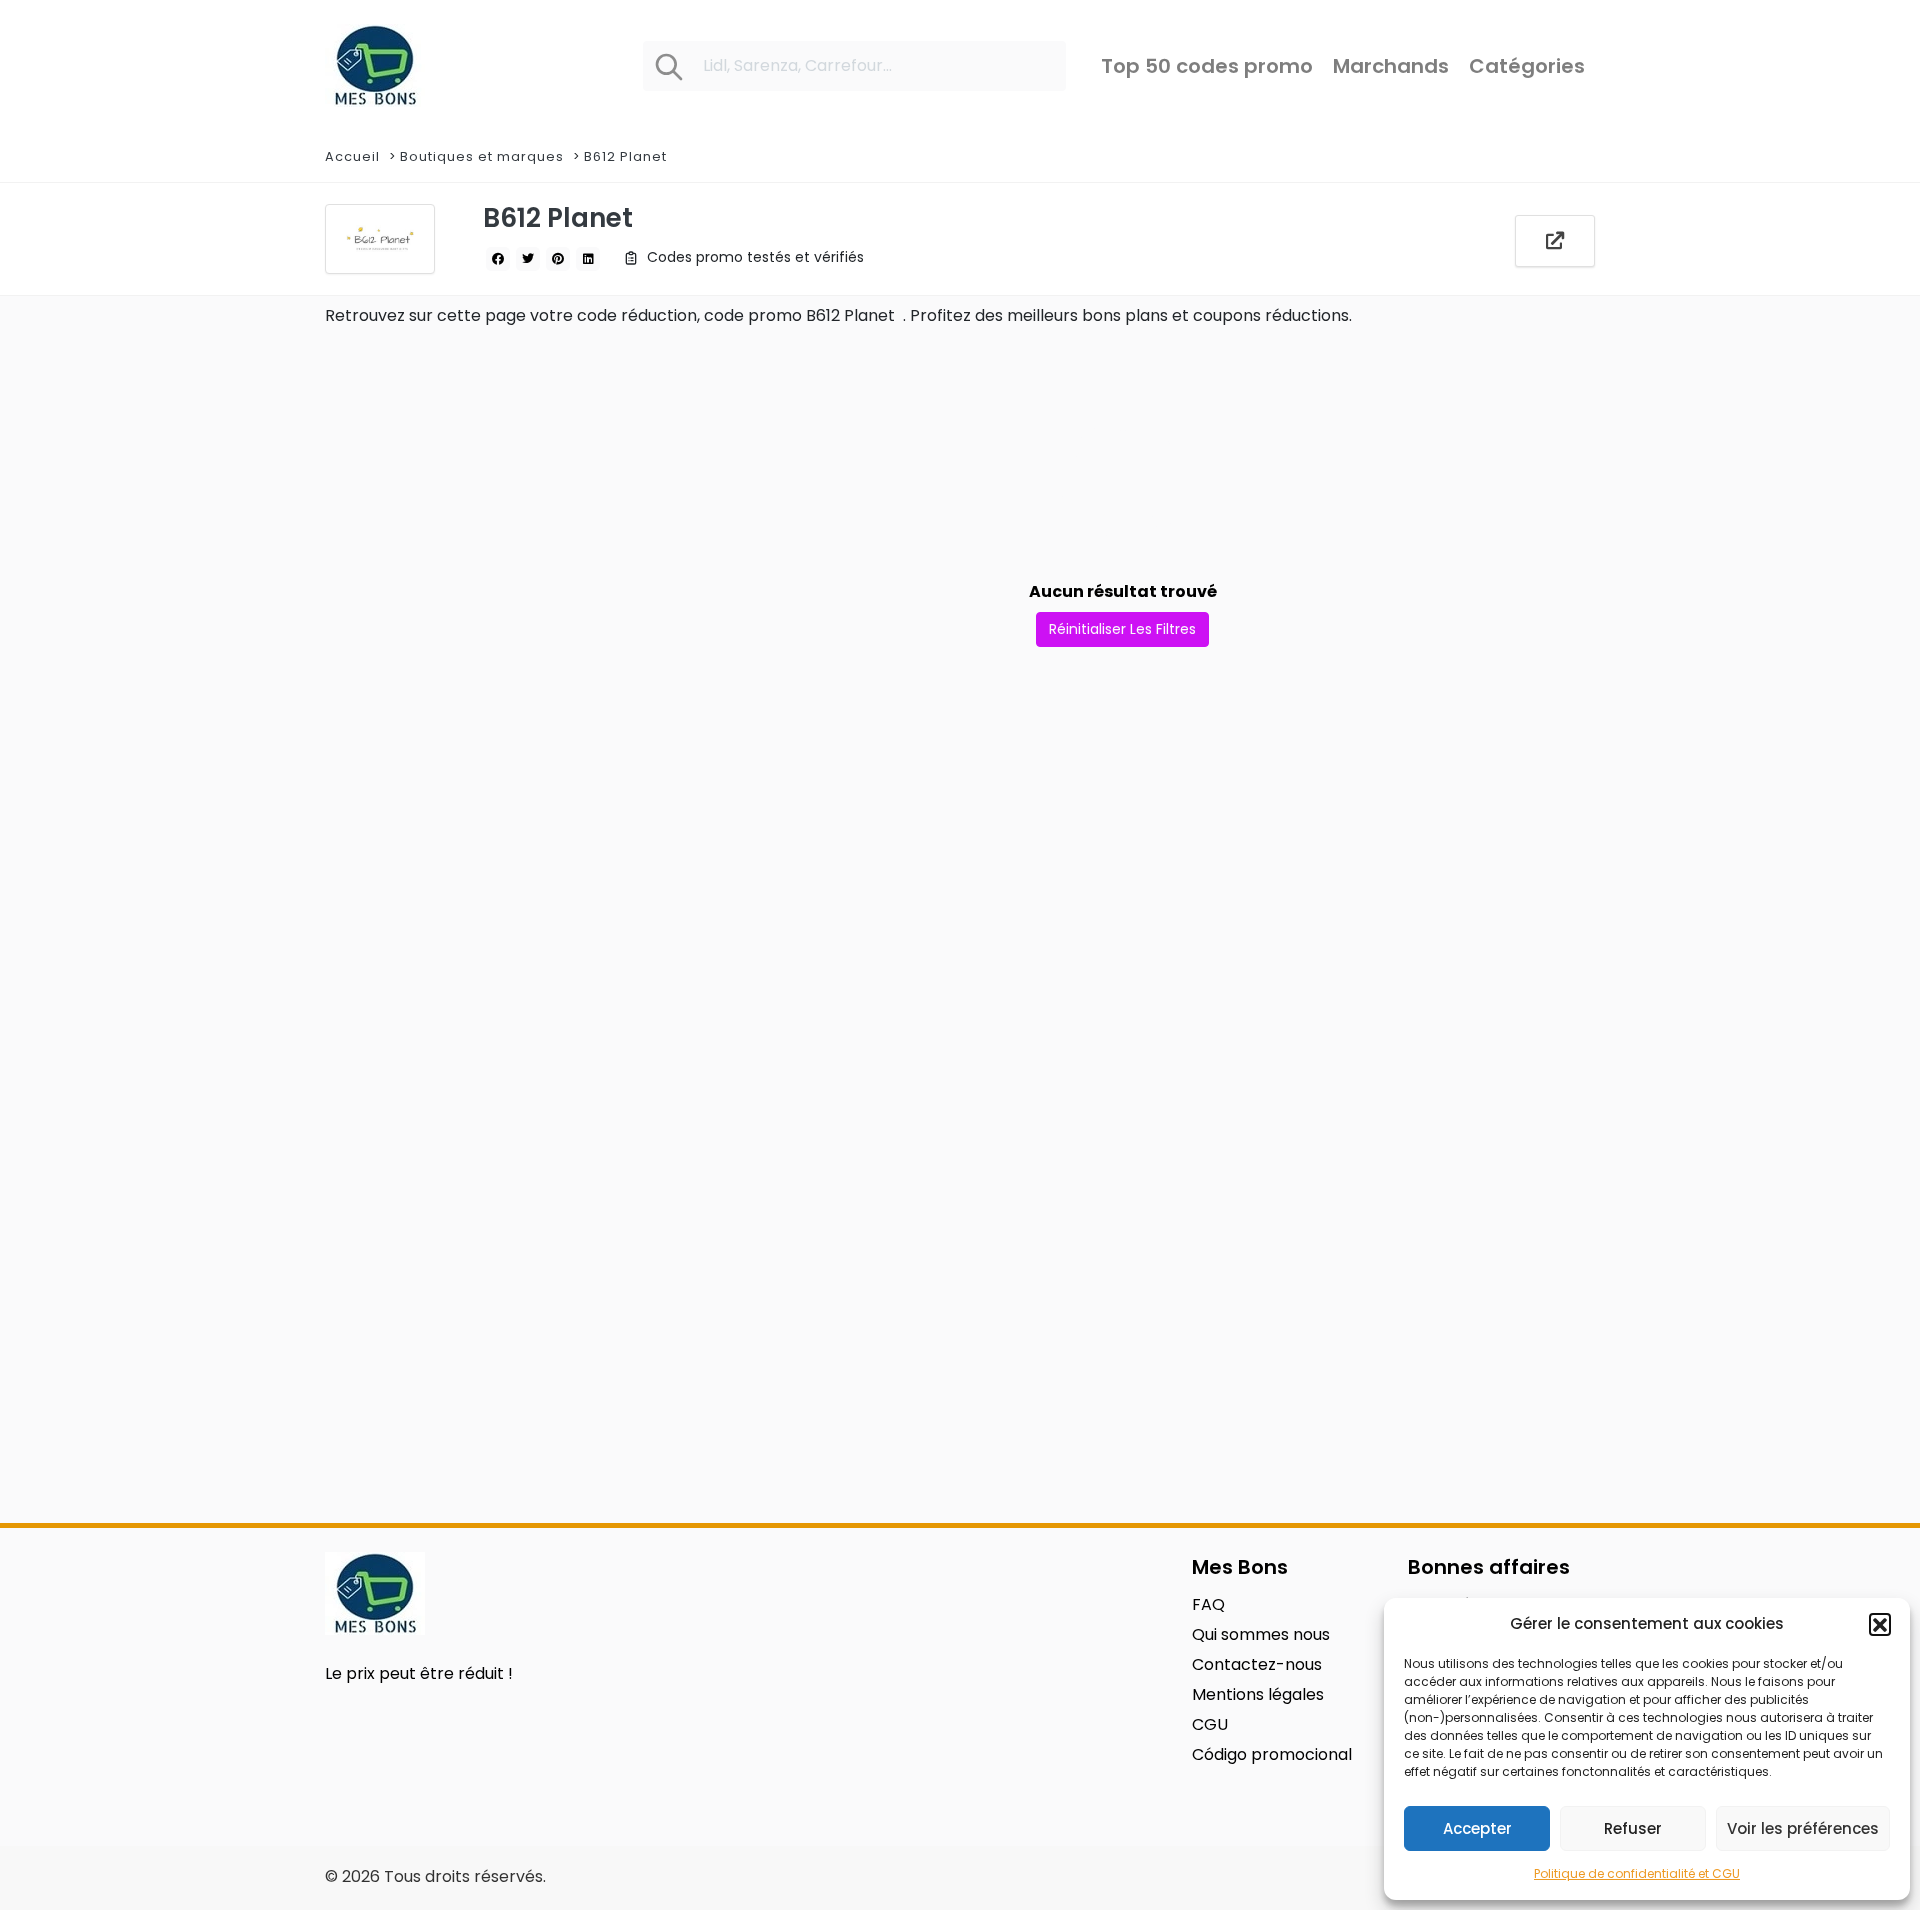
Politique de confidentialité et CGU (1637, 1873)
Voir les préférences (1803, 1828)
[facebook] (498, 259)
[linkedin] (588, 259)
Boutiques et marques (482, 156)
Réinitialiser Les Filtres (1122, 629)
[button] (1880, 1624)
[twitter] (528, 259)
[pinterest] (558, 259)
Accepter (1477, 1828)
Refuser (1633, 1828)
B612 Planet (627, 156)
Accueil (352, 156)
